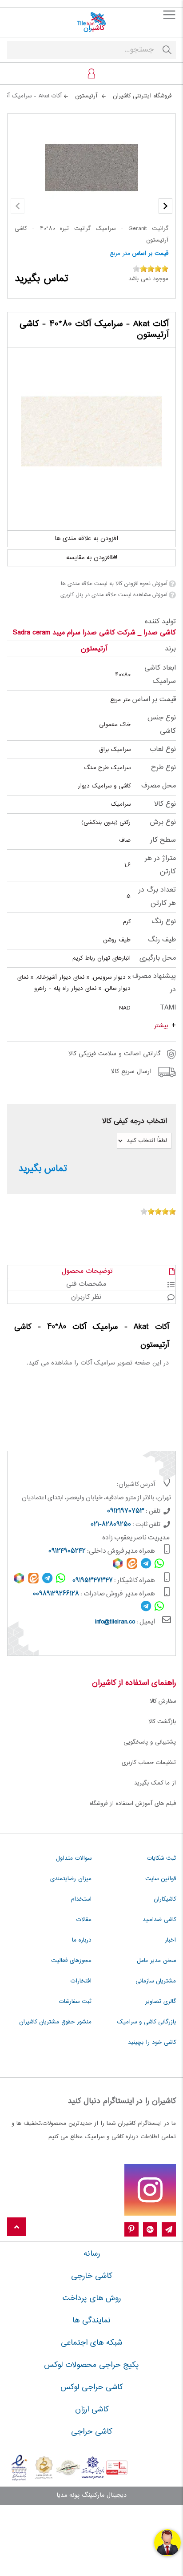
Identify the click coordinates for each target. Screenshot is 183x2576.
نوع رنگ (164, 922)
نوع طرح (163, 768)
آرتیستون (94, 649)
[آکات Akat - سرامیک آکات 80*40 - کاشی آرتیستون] (91, 432)
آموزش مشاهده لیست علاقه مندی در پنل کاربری (114, 595)
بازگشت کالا (162, 1722)
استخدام (81, 1899)
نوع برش (163, 822)
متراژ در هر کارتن (160, 865)
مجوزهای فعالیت (71, 1961)
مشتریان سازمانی (156, 1981)
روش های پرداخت (92, 2298)
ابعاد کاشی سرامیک (160, 675)
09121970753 (126, 1511)
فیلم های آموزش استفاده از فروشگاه (133, 1804)
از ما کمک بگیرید (155, 1783)
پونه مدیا (68, 2495)
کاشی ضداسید (159, 1920)
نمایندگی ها (91, 2321)
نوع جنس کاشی (162, 725)
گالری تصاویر (161, 2002)
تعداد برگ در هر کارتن (157, 897)
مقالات (84, 1920)
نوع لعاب (163, 749)
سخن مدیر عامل (156, 1961)
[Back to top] (16, 2227)
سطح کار (163, 840)
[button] (165, 206)
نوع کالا (165, 804)
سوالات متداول (74, 1858)
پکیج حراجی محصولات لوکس (91, 2365)
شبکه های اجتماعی (91, 2343)
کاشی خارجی (91, 2276)
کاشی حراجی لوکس (91, 2387)
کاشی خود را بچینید (152, 2043)
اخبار (170, 1940)
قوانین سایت (161, 1879)
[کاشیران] (91, 22)
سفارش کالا (163, 1701)
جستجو (167, 50)
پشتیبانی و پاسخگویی (150, 1742)
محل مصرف (159, 786)
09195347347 (93, 1581)
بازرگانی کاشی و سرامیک (147, 2022)
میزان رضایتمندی (71, 1879)
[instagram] (150, 2190)
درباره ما (82, 1940)
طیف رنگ (162, 940)
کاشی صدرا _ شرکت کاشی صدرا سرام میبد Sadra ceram (94, 633)
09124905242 (67, 1551)
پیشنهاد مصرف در (154, 983)
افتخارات (81, 1981)
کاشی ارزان (92, 2410)
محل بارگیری (158, 958)
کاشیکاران (165, 1899)
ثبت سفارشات (75, 2002)
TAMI (168, 1008)
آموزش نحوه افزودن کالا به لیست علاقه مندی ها (114, 584)
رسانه (92, 2254)
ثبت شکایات (161, 1858)
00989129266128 (56, 1594)
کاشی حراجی (91, 2432)
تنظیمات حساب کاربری (149, 1763)
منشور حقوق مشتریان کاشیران (55, 2022)
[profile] (91, 73)
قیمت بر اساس (150, 254)
